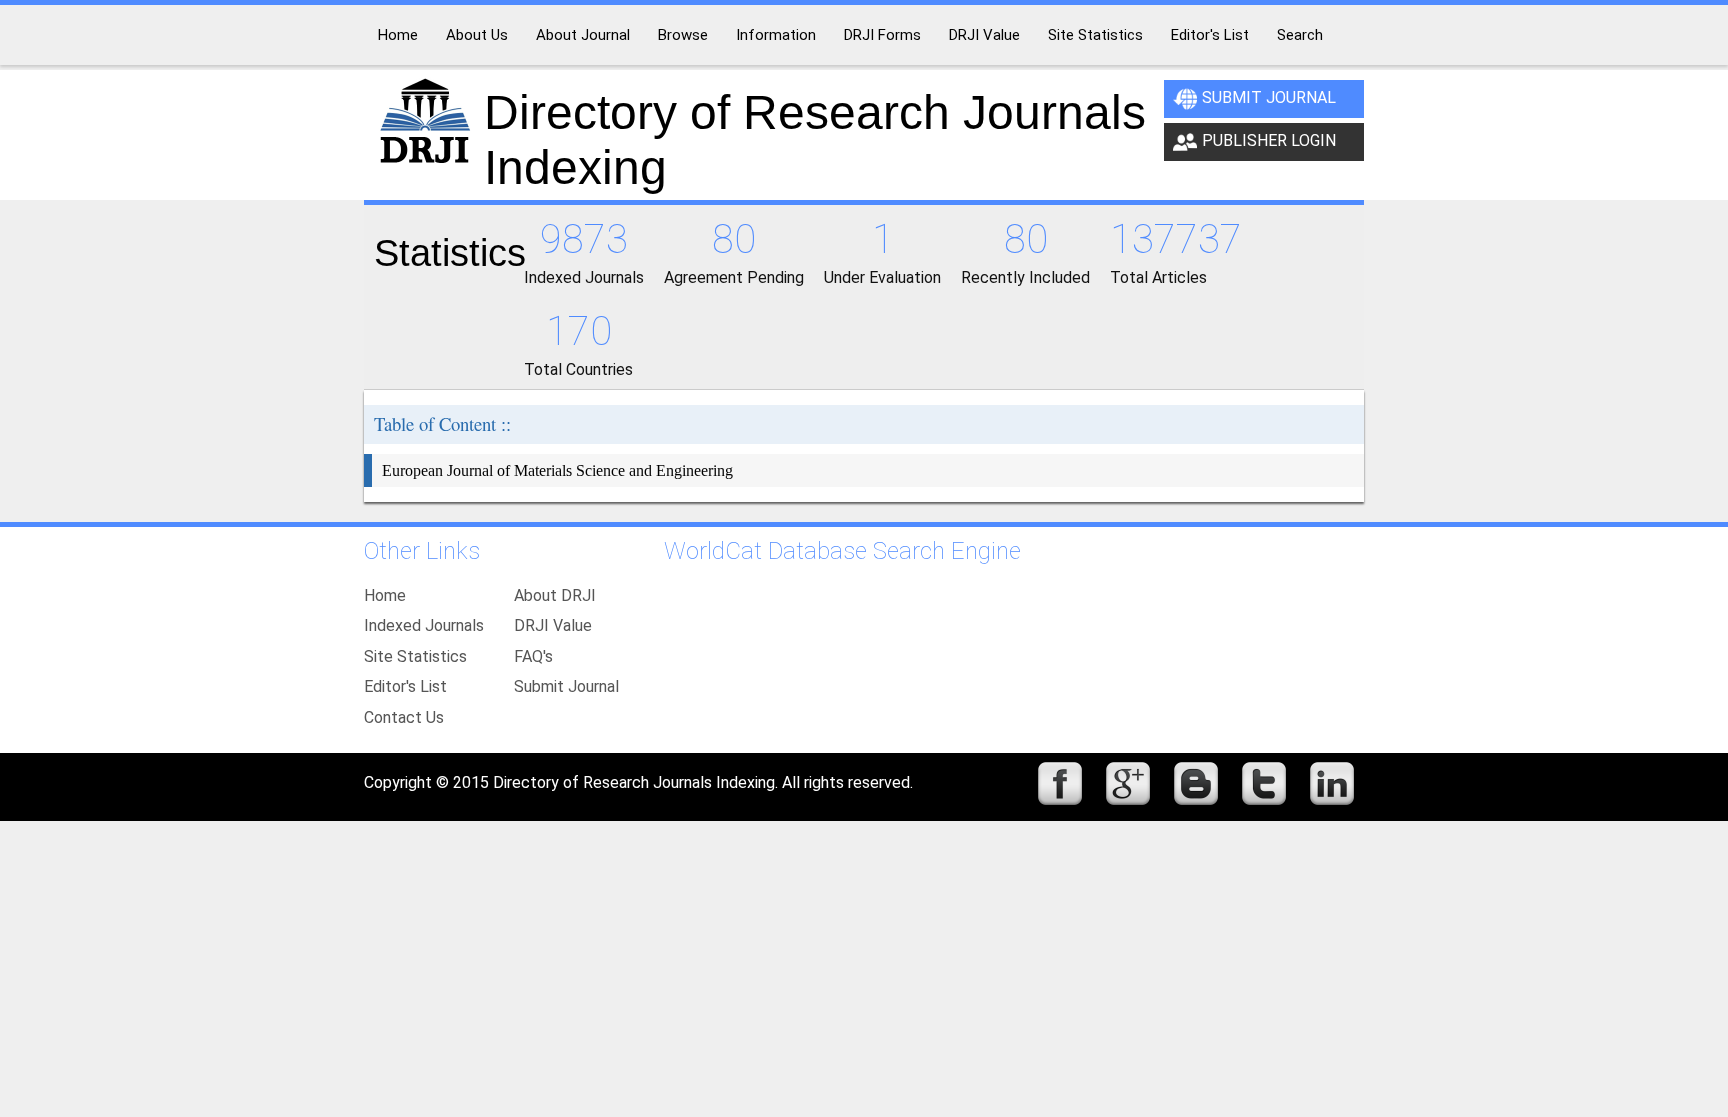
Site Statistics (415, 656)
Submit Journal (1269, 97)
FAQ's (533, 656)
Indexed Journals (424, 625)
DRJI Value (553, 625)
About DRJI (555, 595)
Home (385, 595)
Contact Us (404, 717)
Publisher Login (1269, 140)
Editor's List (405, 686)
